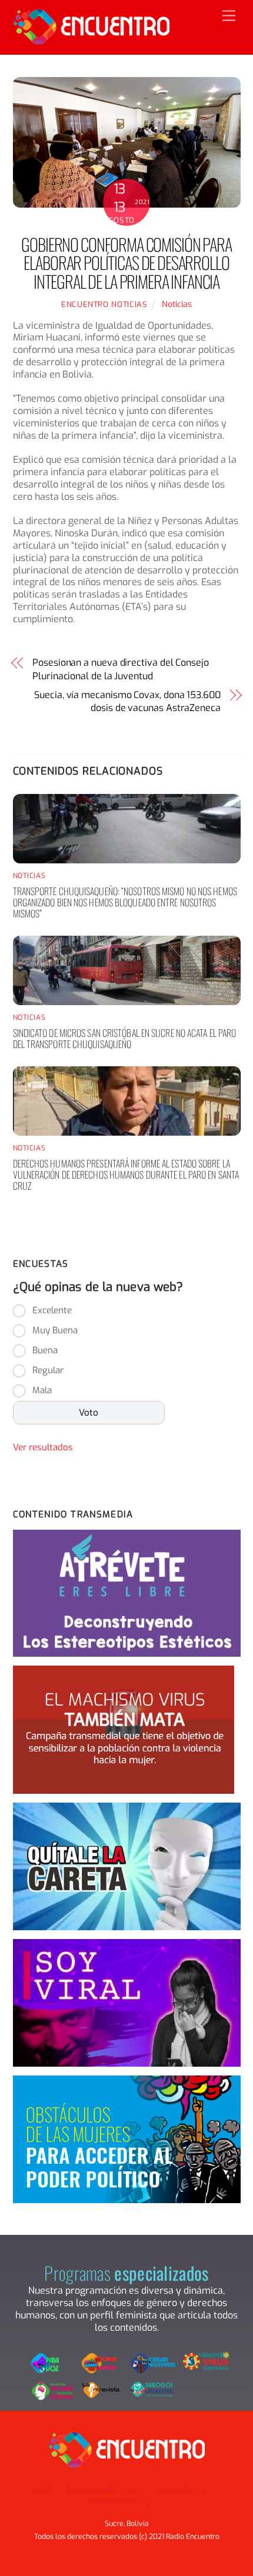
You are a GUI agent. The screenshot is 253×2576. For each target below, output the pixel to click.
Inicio (44, 2490)
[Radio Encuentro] (91, 39)
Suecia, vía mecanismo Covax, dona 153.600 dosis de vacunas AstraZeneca (127, 701)
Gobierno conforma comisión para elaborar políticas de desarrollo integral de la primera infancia (126, 263)
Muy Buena (55, 1330)
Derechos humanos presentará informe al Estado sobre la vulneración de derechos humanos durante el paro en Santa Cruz (126, 1174)
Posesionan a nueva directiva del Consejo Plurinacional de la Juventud (121, 669)
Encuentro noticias (104, 304)
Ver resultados (43, 1447)
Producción (114, 2502)
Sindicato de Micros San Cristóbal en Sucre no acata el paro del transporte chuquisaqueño (125, 1038)
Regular (48, 1370)
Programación (91, 2490)
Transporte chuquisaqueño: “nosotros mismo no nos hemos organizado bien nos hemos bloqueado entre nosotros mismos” (125, 902)
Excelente (52, 1310)
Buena (45, 1350)
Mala (42, 1390)
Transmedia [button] (170, 2490)
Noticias (177, 304)
